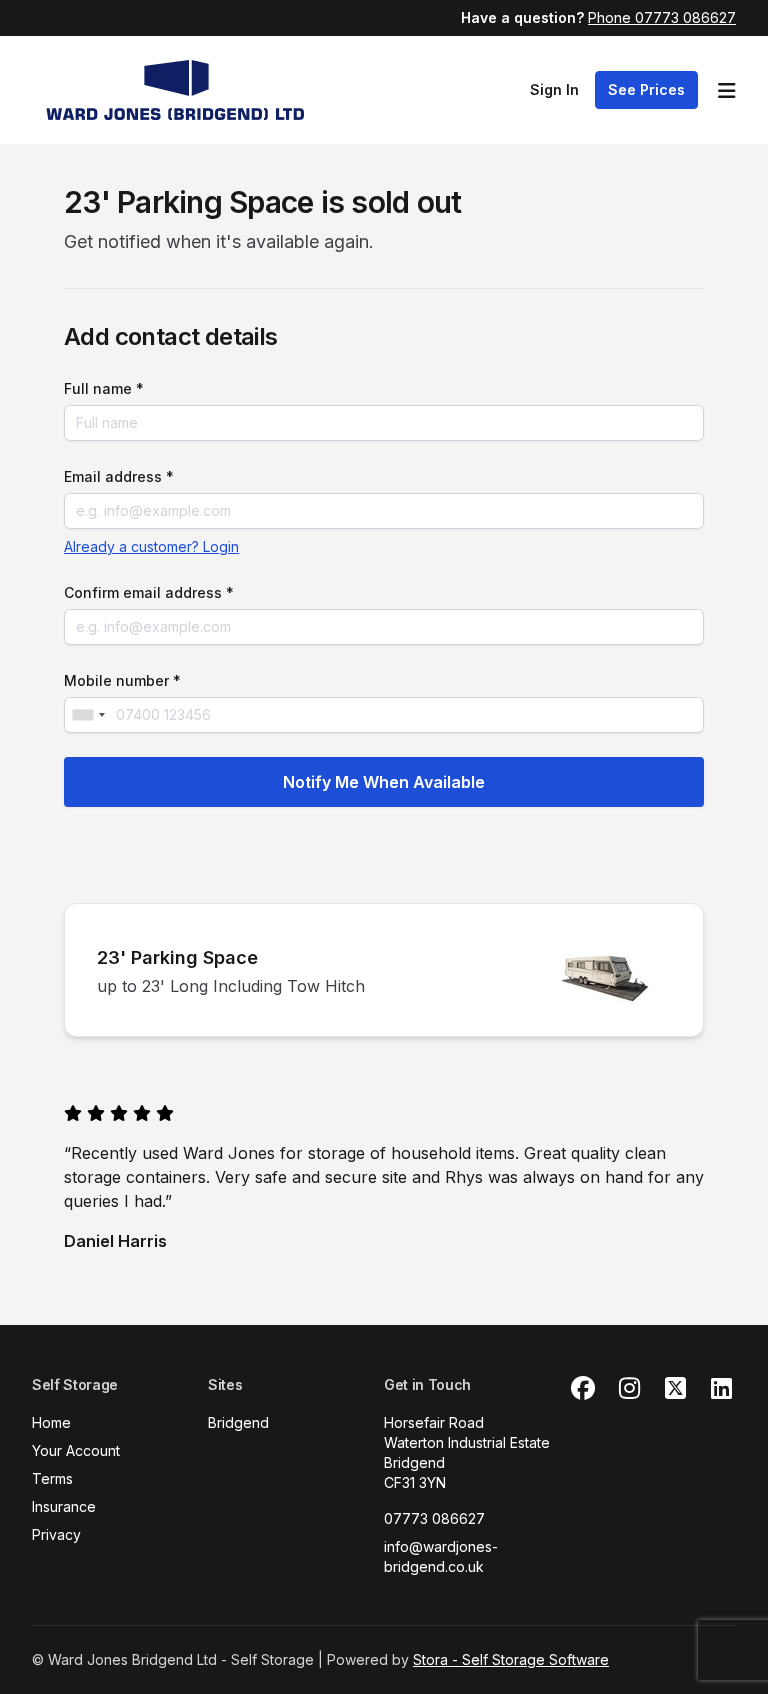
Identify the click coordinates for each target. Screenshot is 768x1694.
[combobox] (88, 715)
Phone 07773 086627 (662, 17)
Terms (52, 1478)
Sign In (554, 89)
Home (51, 1422)
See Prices (646, 89)
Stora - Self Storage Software (511, 1659)
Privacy (56, 1534)
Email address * (119, 476)
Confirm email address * (149, 592)
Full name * (104, 388)
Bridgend (238, 1422)
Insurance (64, 1506)
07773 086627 (434, 1518)
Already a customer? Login (151, 546)
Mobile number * (122, 680)
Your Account (76, 1450)
